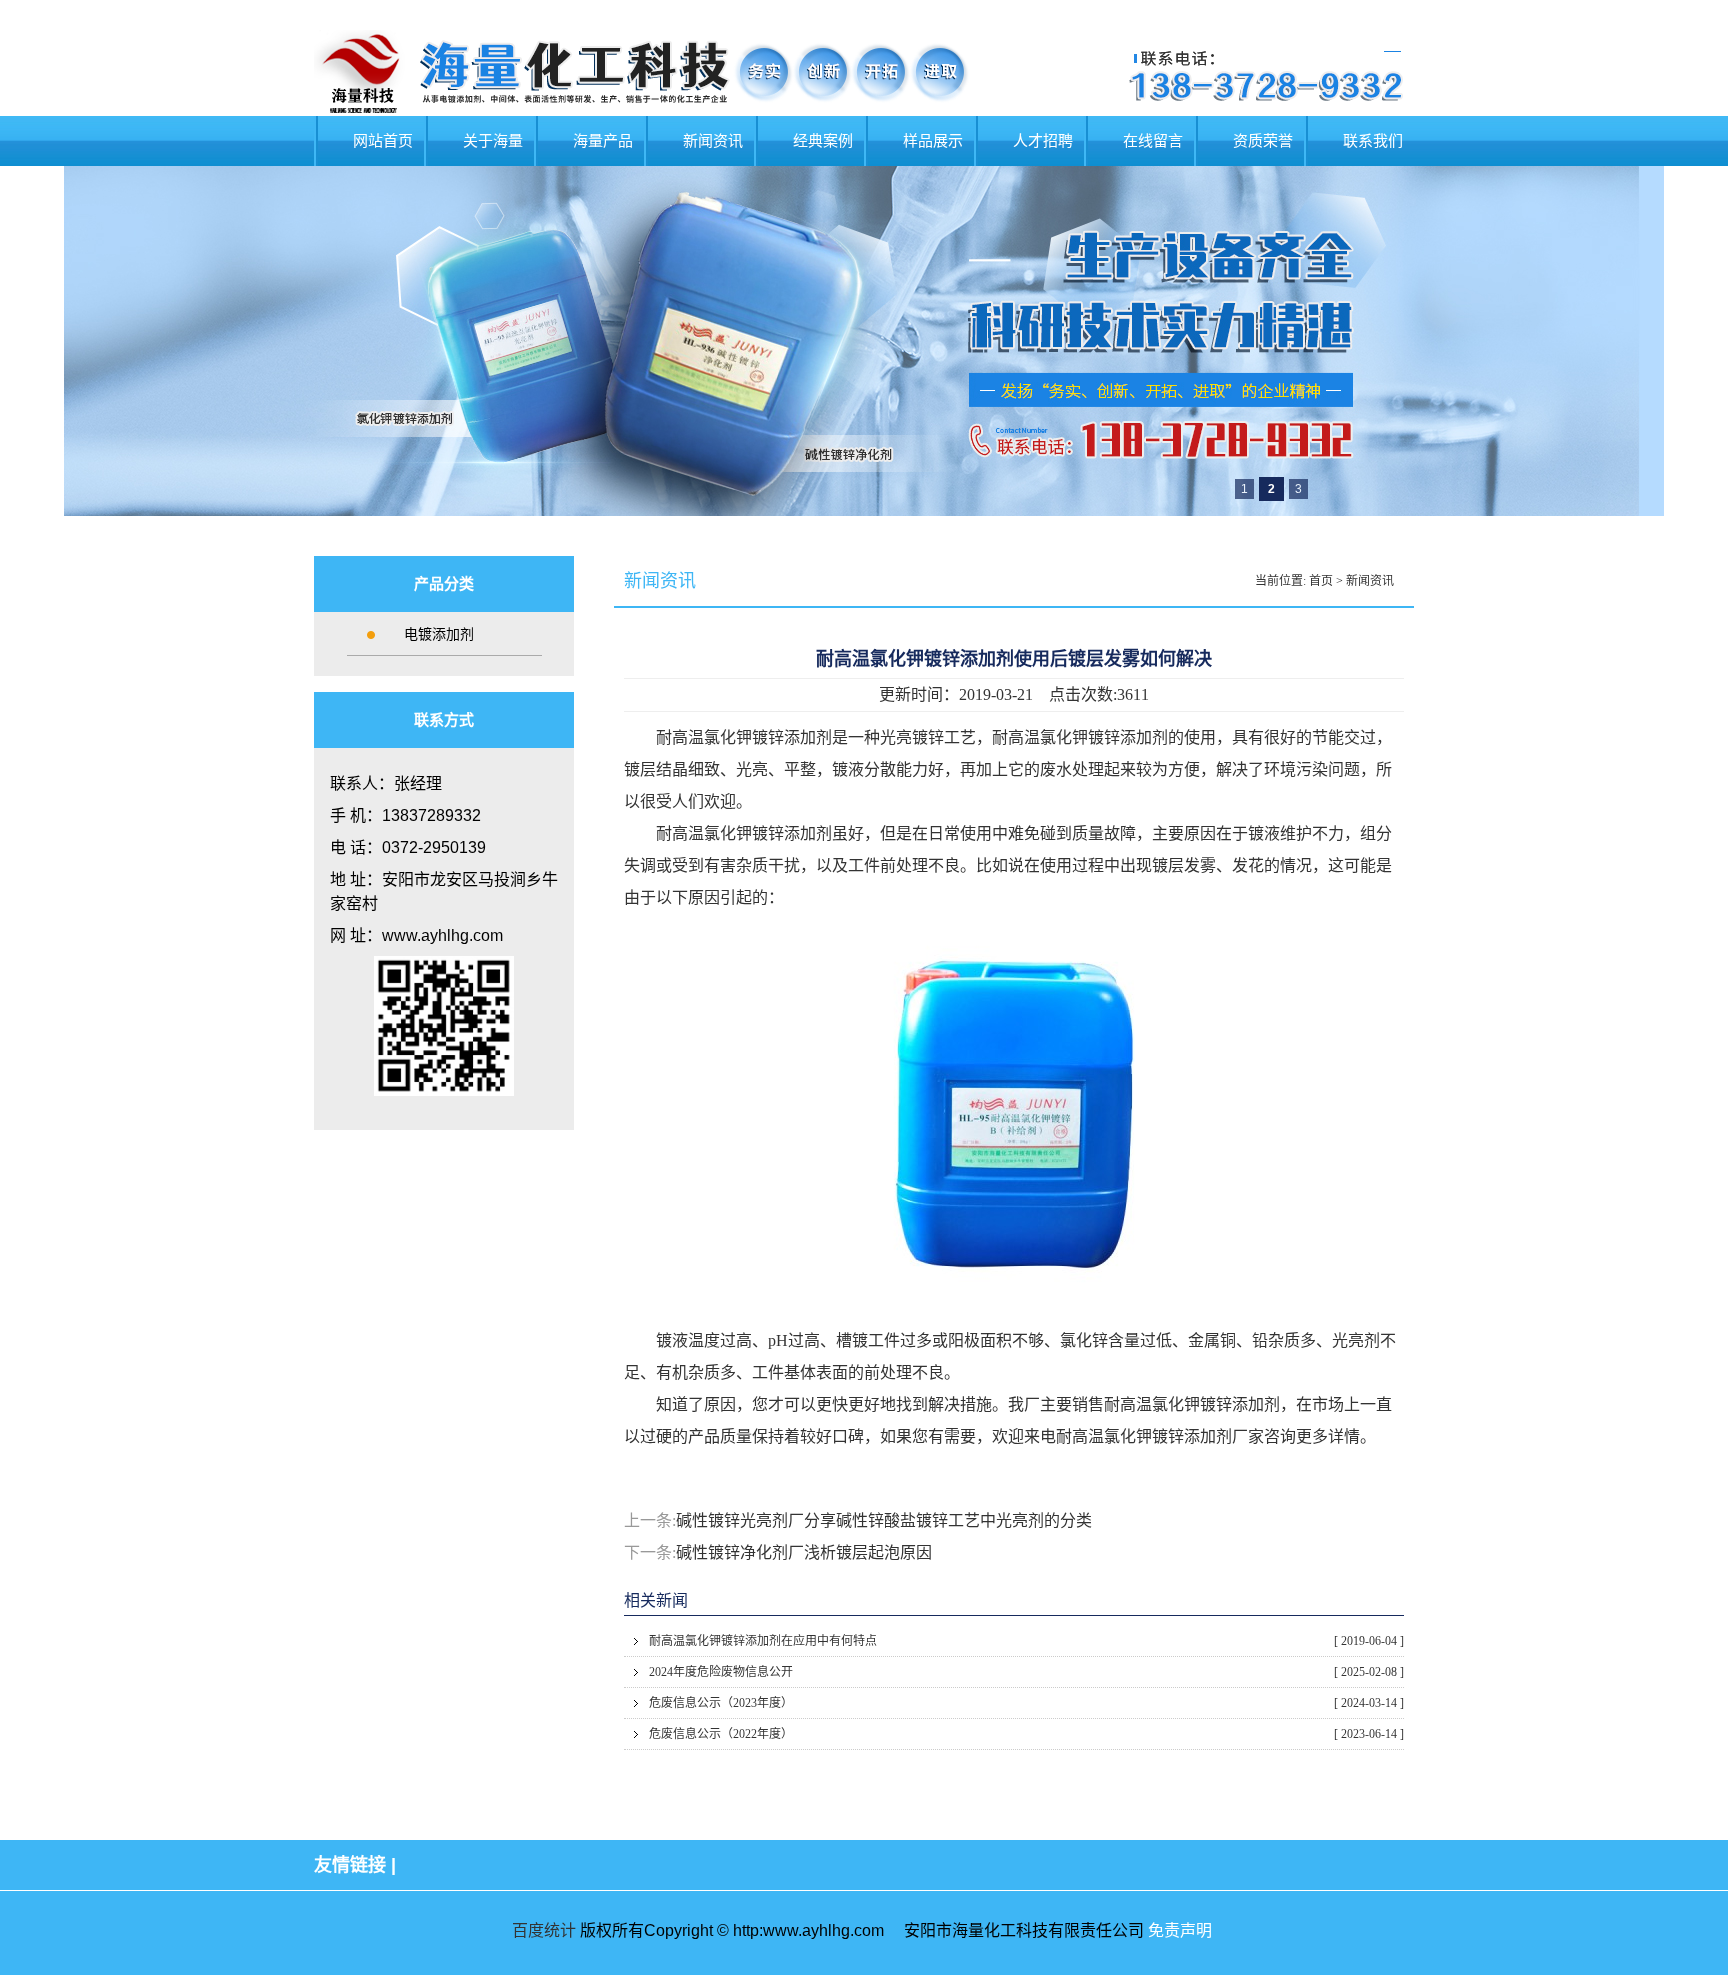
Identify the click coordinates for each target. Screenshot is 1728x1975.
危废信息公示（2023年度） (1026, 1703)
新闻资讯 (713, 141)
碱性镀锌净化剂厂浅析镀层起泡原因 (804, 1552)
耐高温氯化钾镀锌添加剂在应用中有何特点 (1026, 1641)
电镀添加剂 (439, 634)
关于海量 (493, 141)
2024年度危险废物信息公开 (1026, 1672)
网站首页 (383, 141)
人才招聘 (1043, 141)
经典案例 (823, 141)
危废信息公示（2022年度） (1026, 1734)
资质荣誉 (1263, 141)
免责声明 (1180, 1930)
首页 (1321, 581)
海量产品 (603, 141)
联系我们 (1373, 141)
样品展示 (933, 141)
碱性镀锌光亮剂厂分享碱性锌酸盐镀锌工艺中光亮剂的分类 (884, 1520)
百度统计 (544, 1930)
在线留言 (1153, 141)
